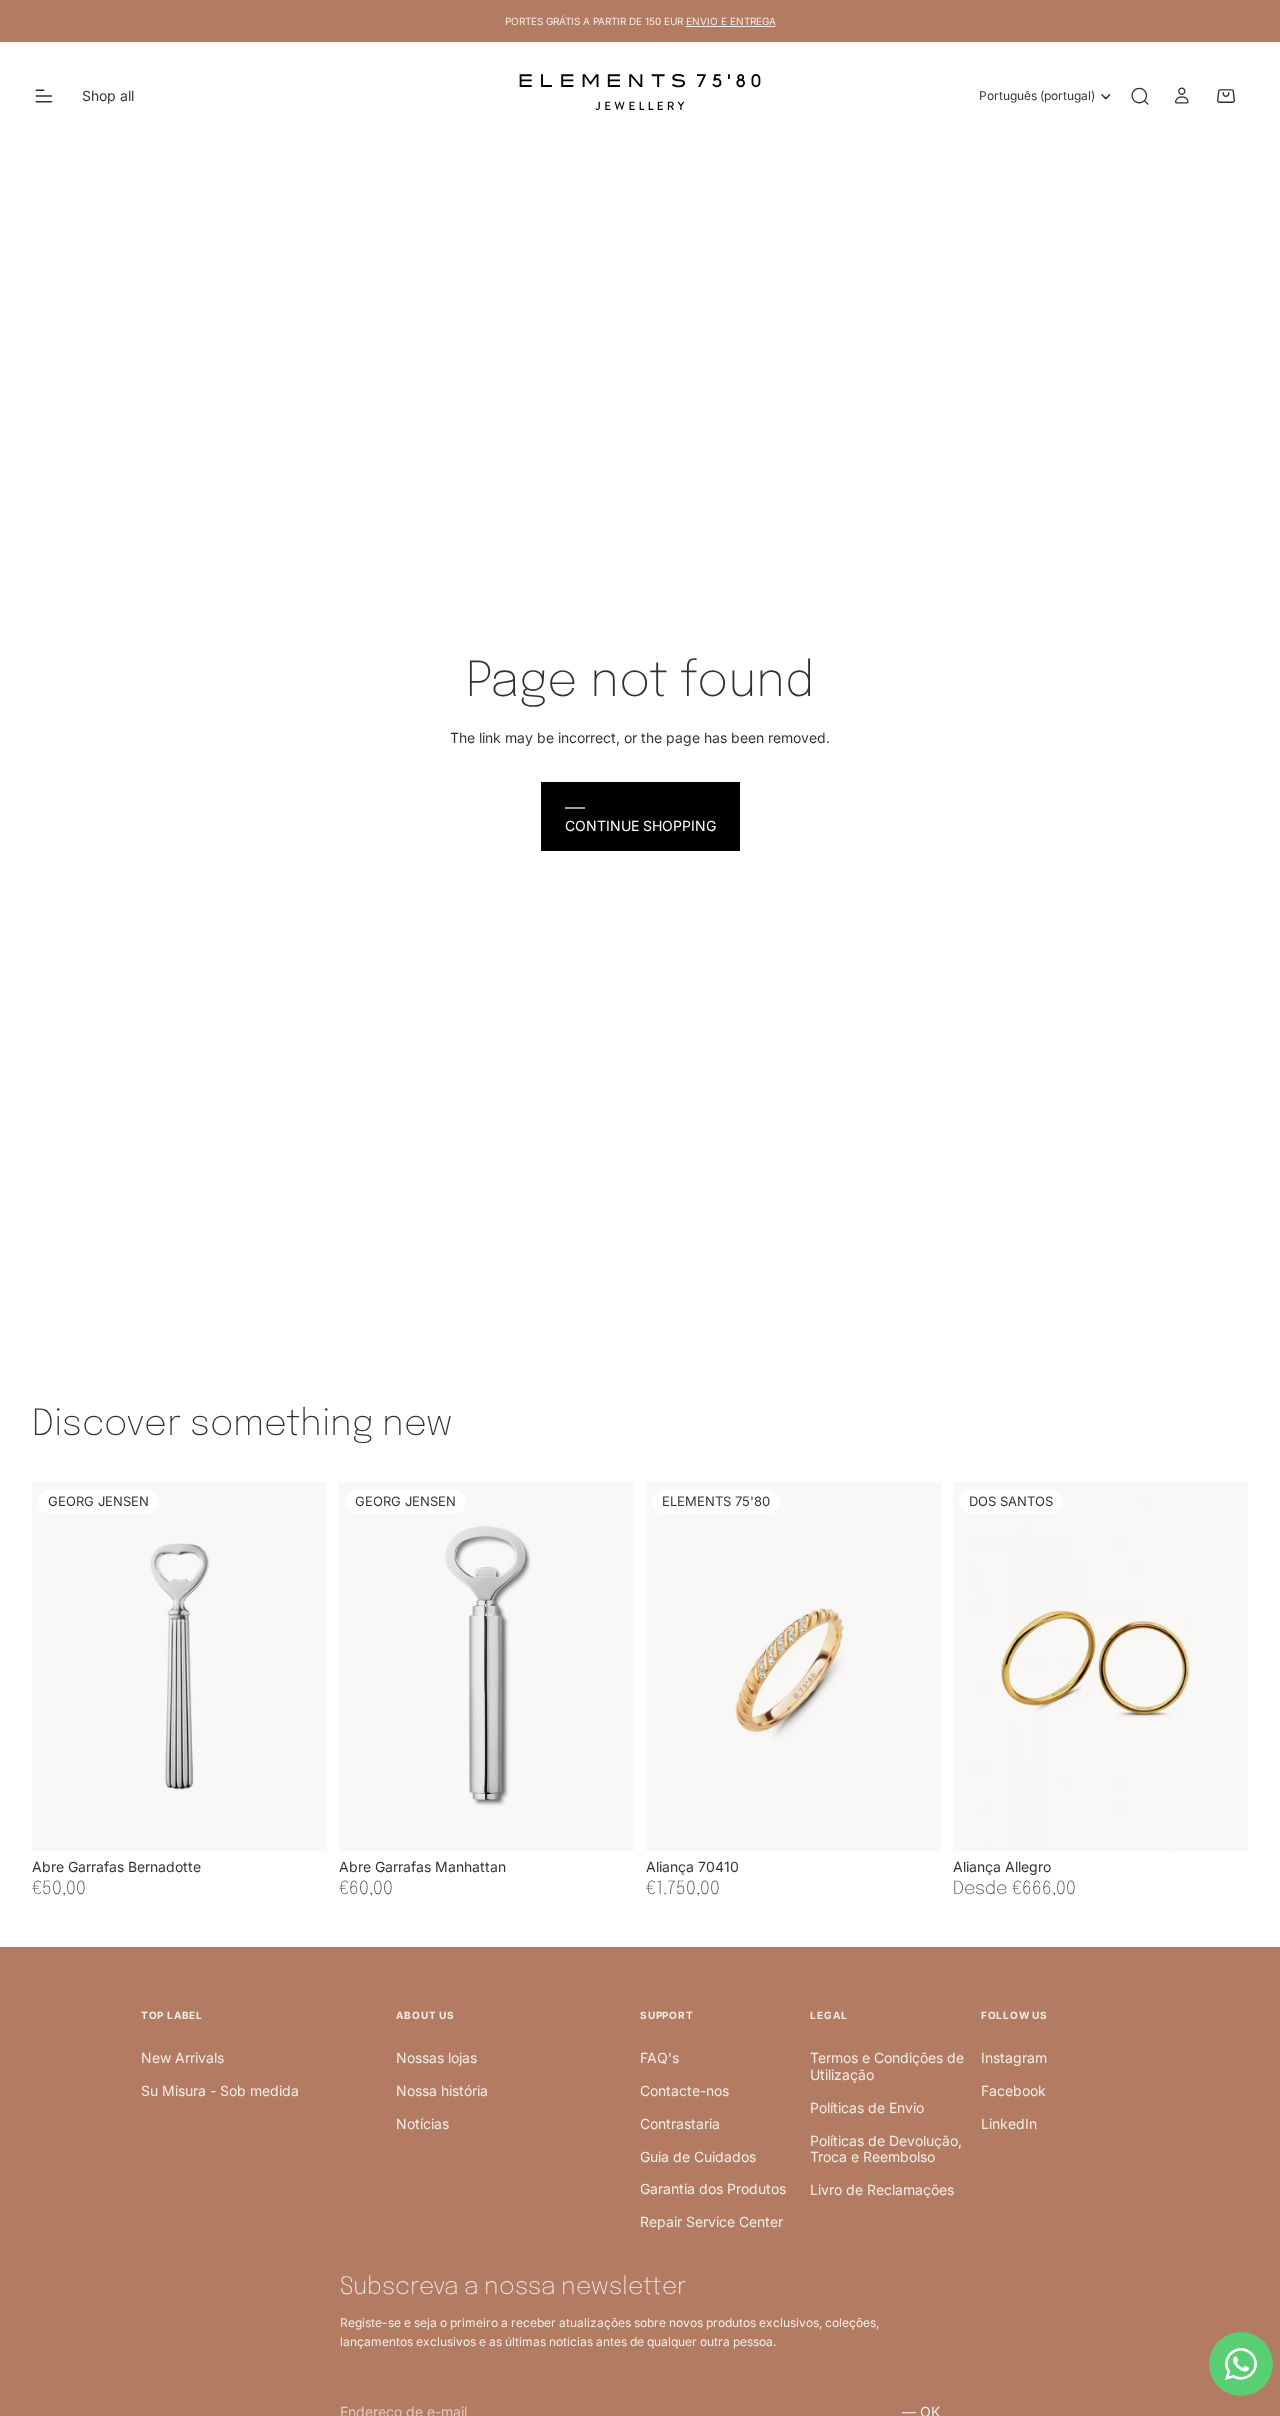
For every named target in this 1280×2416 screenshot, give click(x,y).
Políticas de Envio (867, 2107)
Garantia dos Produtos (713, 2188)
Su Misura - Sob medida (220, 2090)
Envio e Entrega (731, 21)
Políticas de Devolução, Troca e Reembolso (886, 2149)
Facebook (1013, 2090)
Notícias (422, 2123)
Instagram (1014, 2057)
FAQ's (659, 2057)
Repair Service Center (711, 2221)
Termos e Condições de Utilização (887, 2066)
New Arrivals (182, 2057)
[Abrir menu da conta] (1182, 96)
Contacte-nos (684, 2090)
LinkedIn (1009, 2123)
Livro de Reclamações (882, 2189)
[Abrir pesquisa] (1140, 96)
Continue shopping (640, 825)
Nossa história (442, 2090)
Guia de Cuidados (698, 2156)
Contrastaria (680, 2123)
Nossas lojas (436, 2057)
